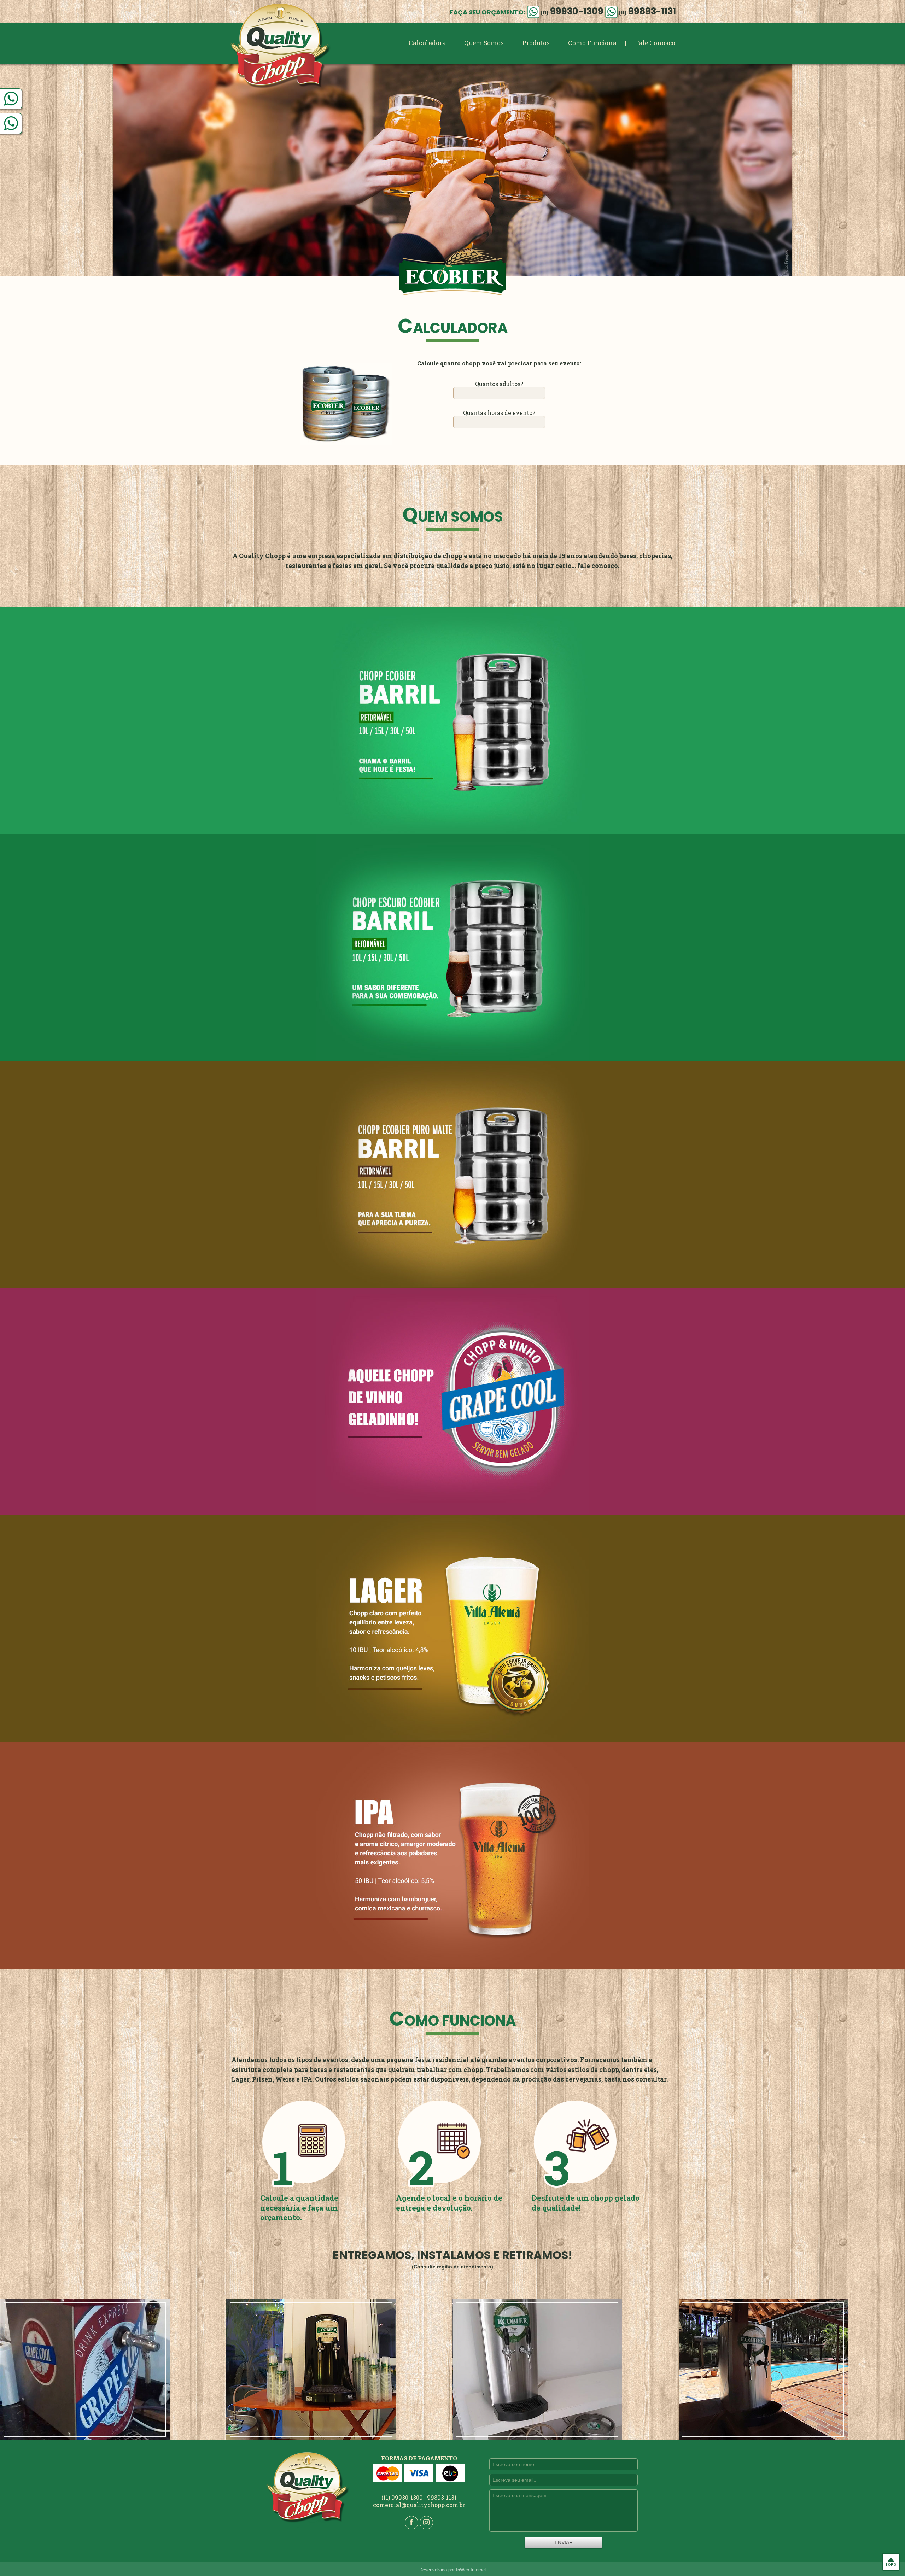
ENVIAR (564, 2542)
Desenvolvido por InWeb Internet (453, 2570)
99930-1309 (572, 11)
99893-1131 (647, 11)
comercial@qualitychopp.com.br (419, 2505)
